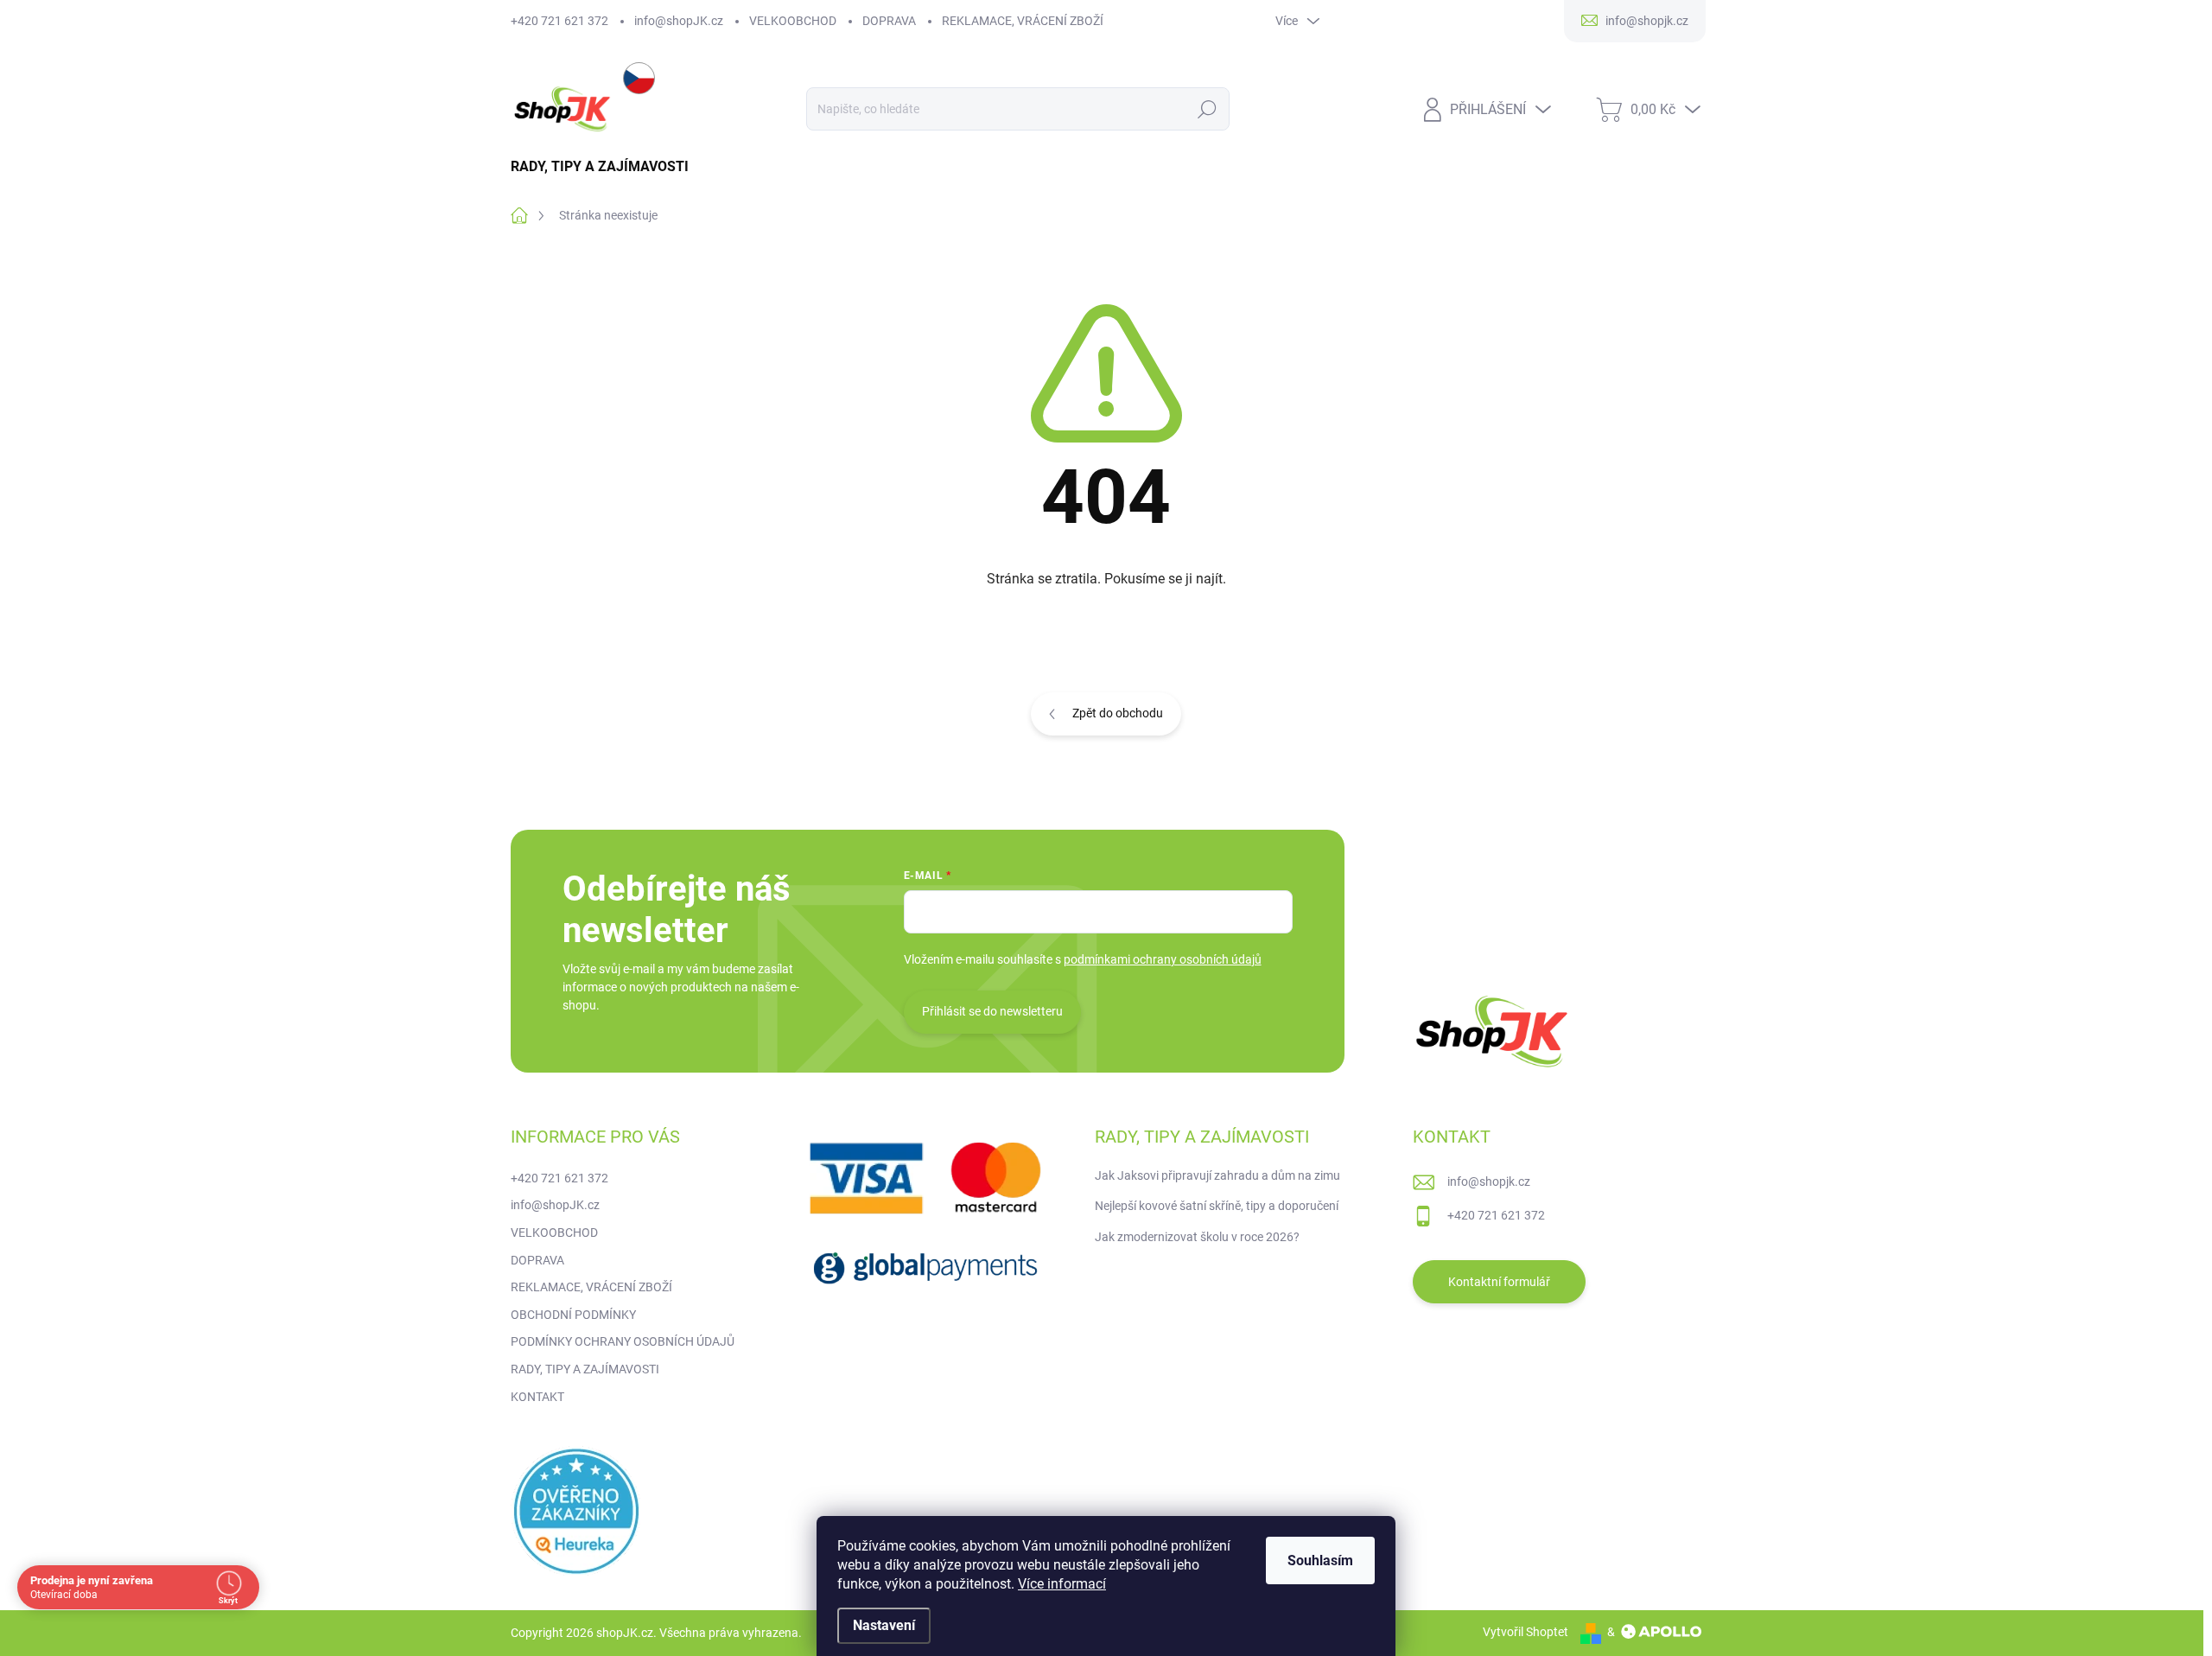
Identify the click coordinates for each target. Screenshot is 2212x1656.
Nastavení (884, 1625)
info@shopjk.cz (1489, 1181)
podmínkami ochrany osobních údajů (1163, 959)
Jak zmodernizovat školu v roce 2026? (1197, 1237)
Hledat (1207, 109)
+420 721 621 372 (559, 21)
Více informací (1062, 1584)
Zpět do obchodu (1118, 713)
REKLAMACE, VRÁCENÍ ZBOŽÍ (1023, 21)
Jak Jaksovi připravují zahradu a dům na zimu (1217, 1175)
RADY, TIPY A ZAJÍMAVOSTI (585, 1369)
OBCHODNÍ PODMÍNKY (573, 1315)
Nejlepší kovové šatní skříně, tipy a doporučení (1217, 1206)
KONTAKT (537, 1397)
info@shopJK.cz (679, 21)
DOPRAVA (889, 21)
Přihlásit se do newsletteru (992, 1011)
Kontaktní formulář (1499, 1282)
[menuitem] (606, 167)
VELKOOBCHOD (793, 21)
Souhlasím (1320, 1560)
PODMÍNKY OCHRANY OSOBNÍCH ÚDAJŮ (623, 1341)
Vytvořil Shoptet (1526, 1632)
